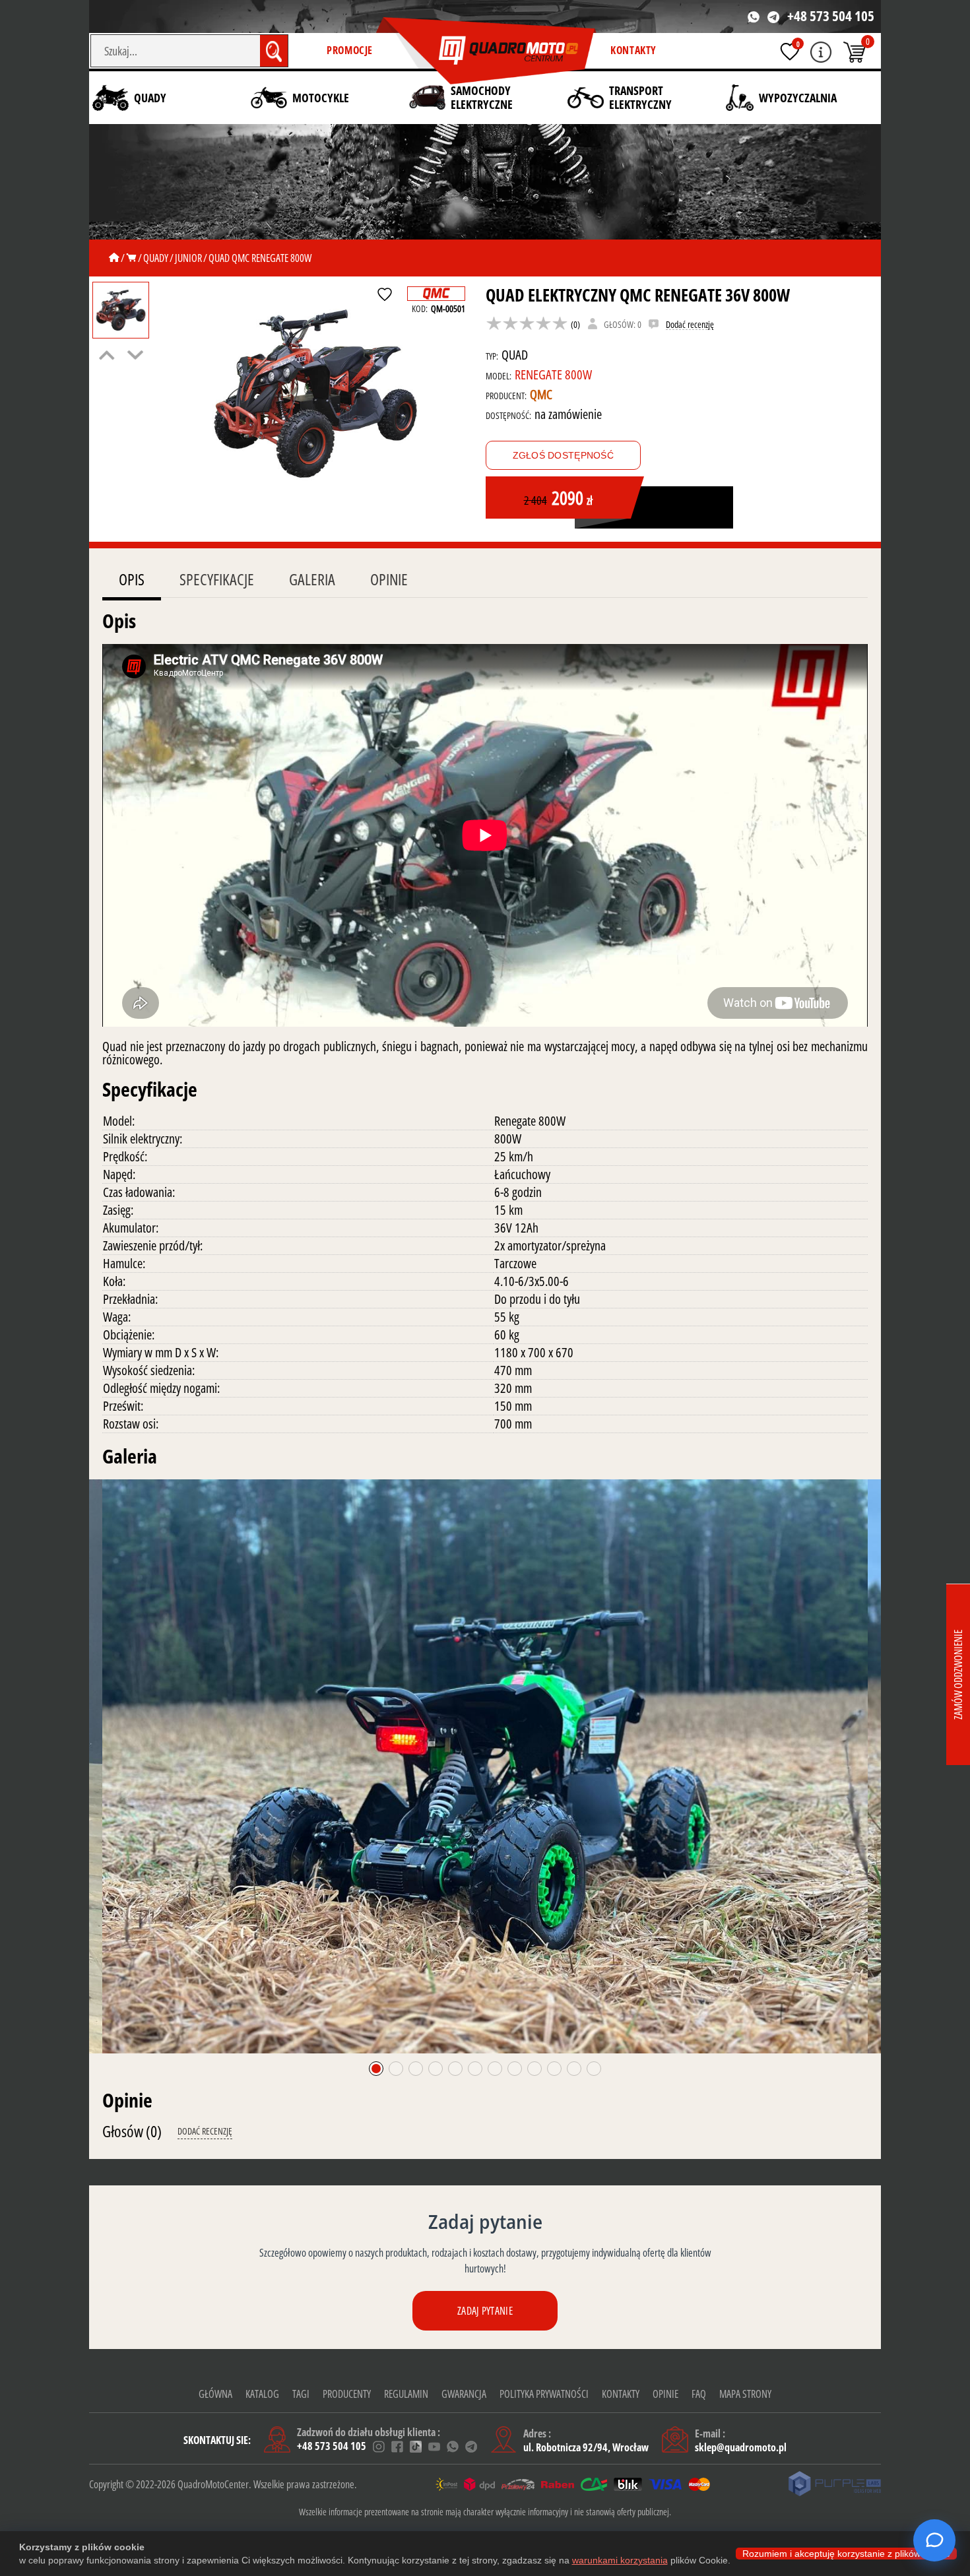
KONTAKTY (633, 50)
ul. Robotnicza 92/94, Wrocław (586, 2447)
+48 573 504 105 (831, 16)
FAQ (699, 2394)
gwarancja (464, 2394)
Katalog (262, 2394)
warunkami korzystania (620, 2560)
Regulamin (406, 2394)
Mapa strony (745, 2394)
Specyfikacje (217, 579)
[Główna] (114, 258)
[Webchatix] (934, 2540)
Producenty (347, 2394)
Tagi (301, 2394)
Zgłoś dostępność (563, 455)
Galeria (312, 579)
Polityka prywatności (544, 2394)
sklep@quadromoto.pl (741, 2447)
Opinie (389, 579)
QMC (541, 394)
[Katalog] (131, 258)
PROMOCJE (350, 50)
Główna (215, 2394)
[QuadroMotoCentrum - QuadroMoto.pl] (486, 51)
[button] (376, 2069)
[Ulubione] (790, 51)
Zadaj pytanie (485, 2311)
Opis (132, 579)
